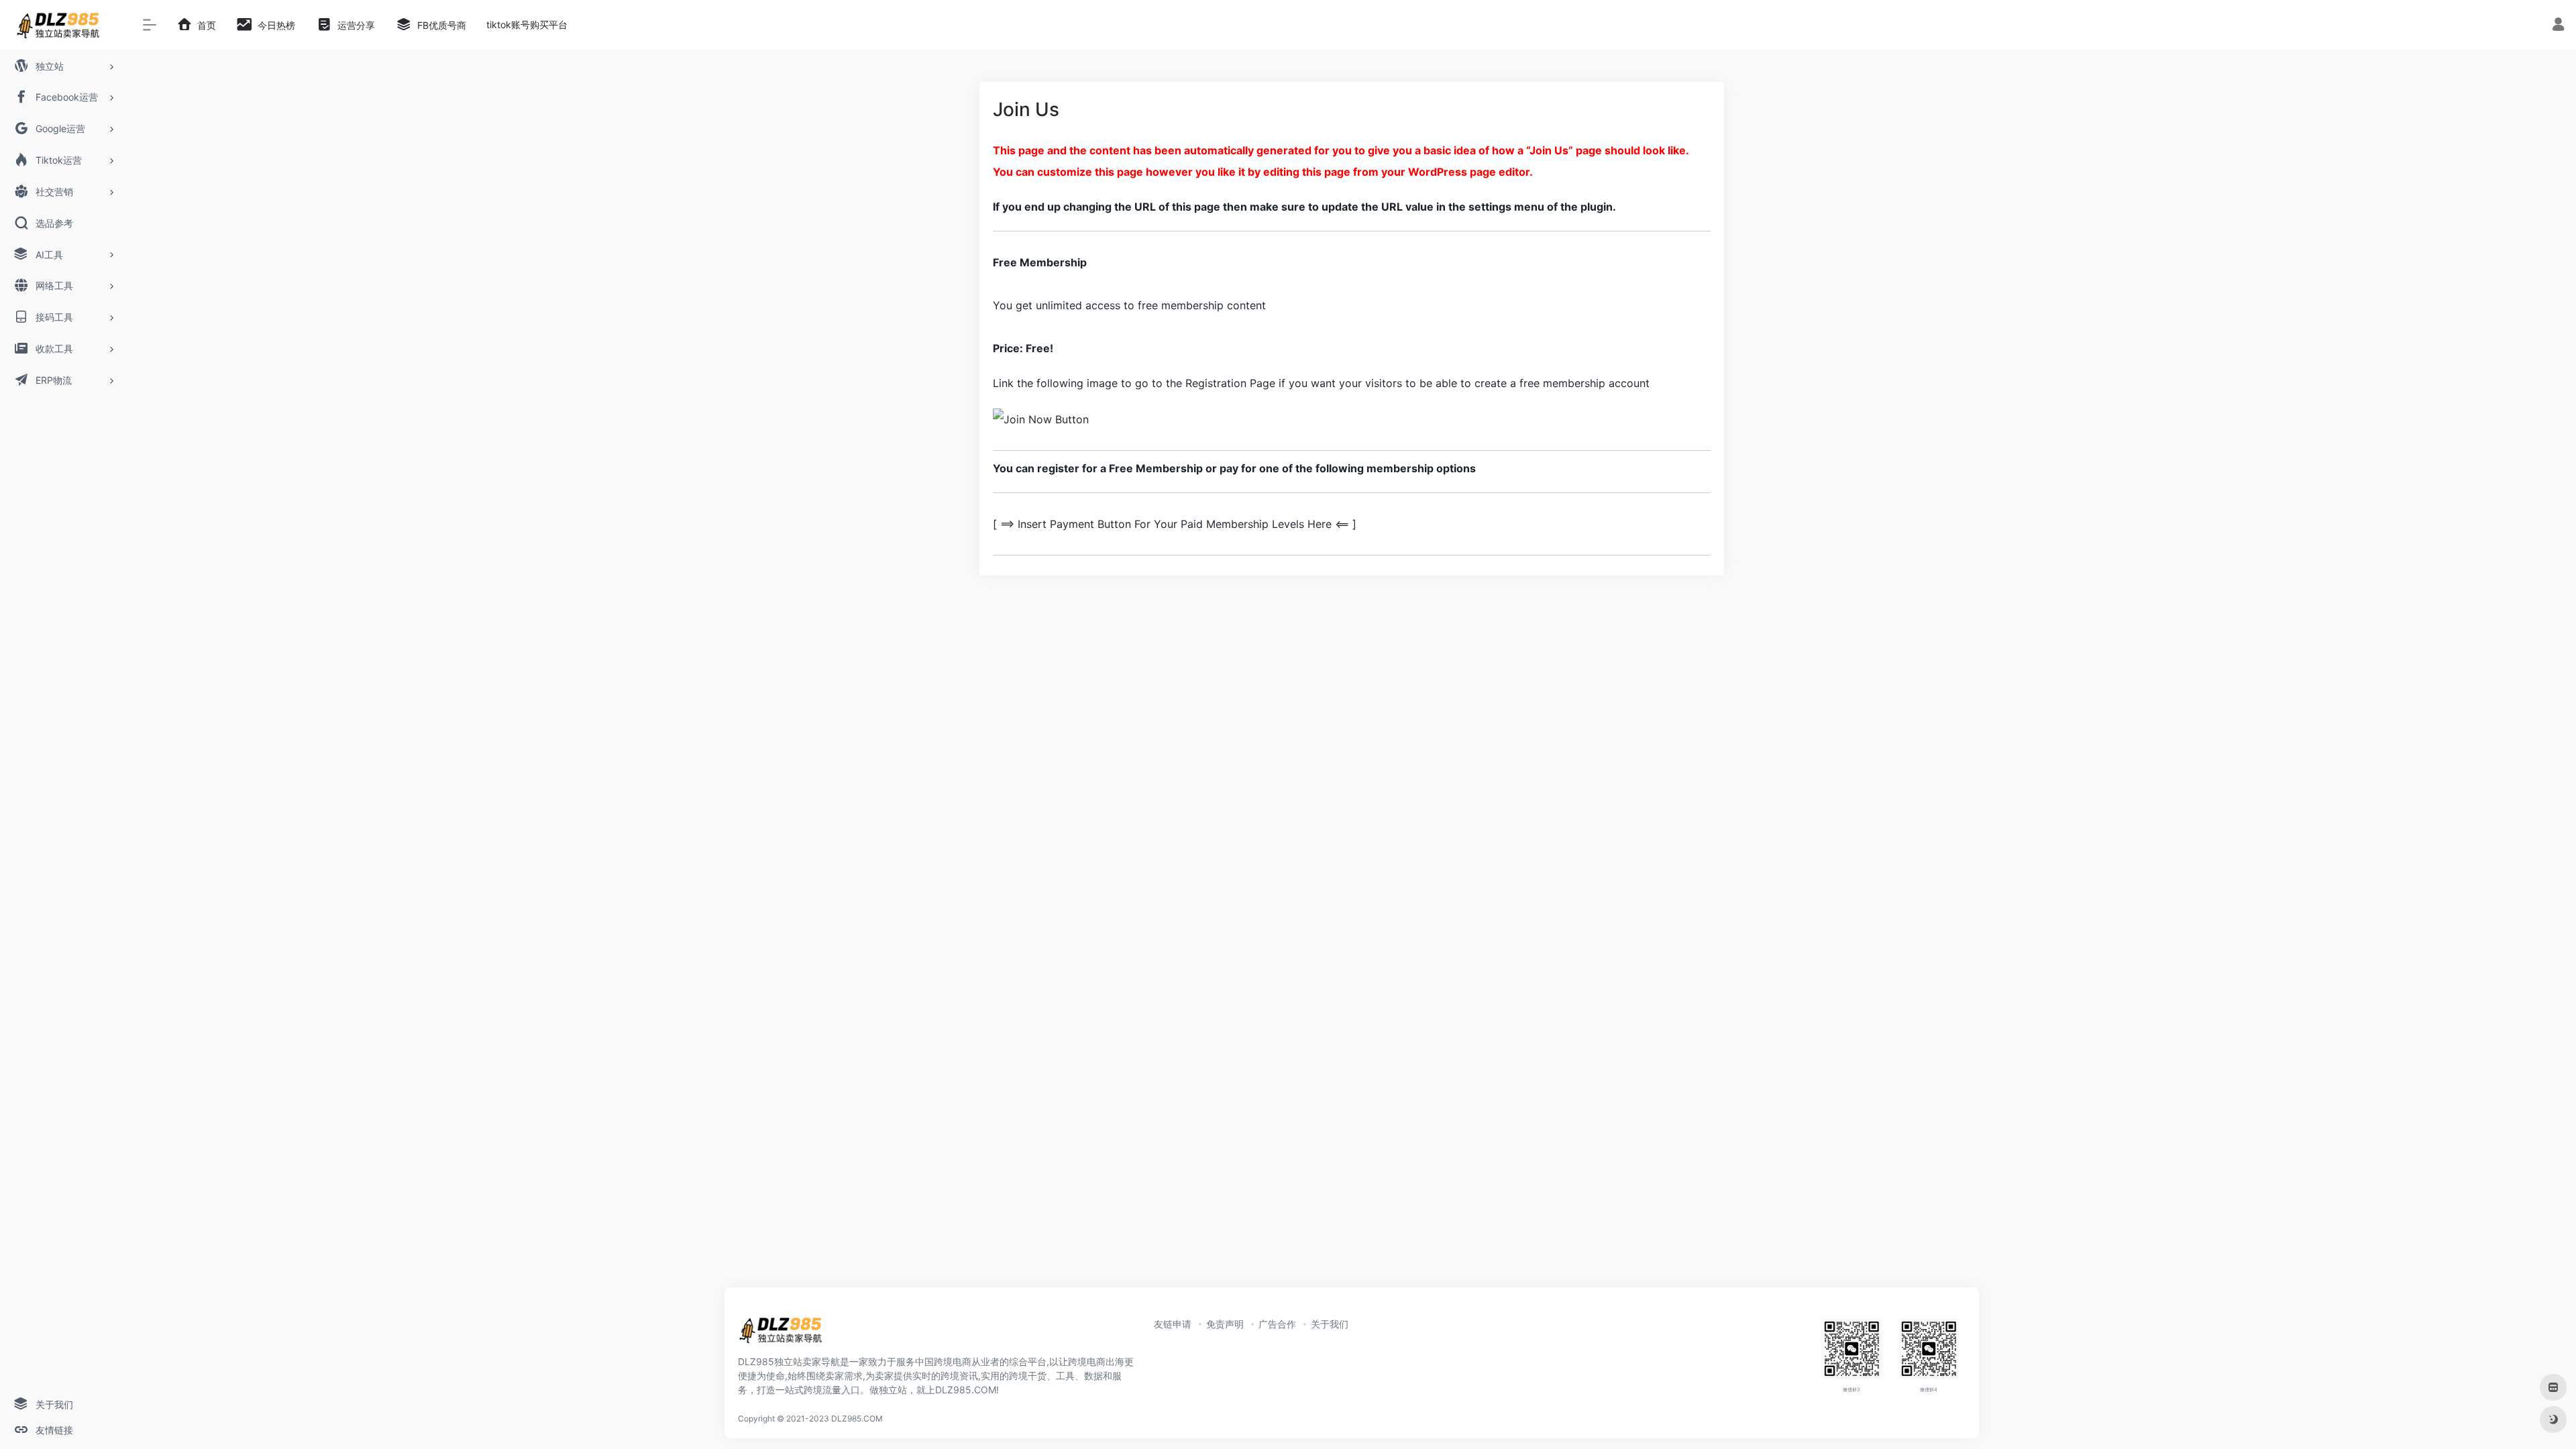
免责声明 (1225, 1324)
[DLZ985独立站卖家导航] (786, 1334)
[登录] (2558, 26)
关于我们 (1330, 1324)
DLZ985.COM (857, 1418)
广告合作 (1277, 1324)
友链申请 (1173, 1324)
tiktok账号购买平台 (527, 24)
